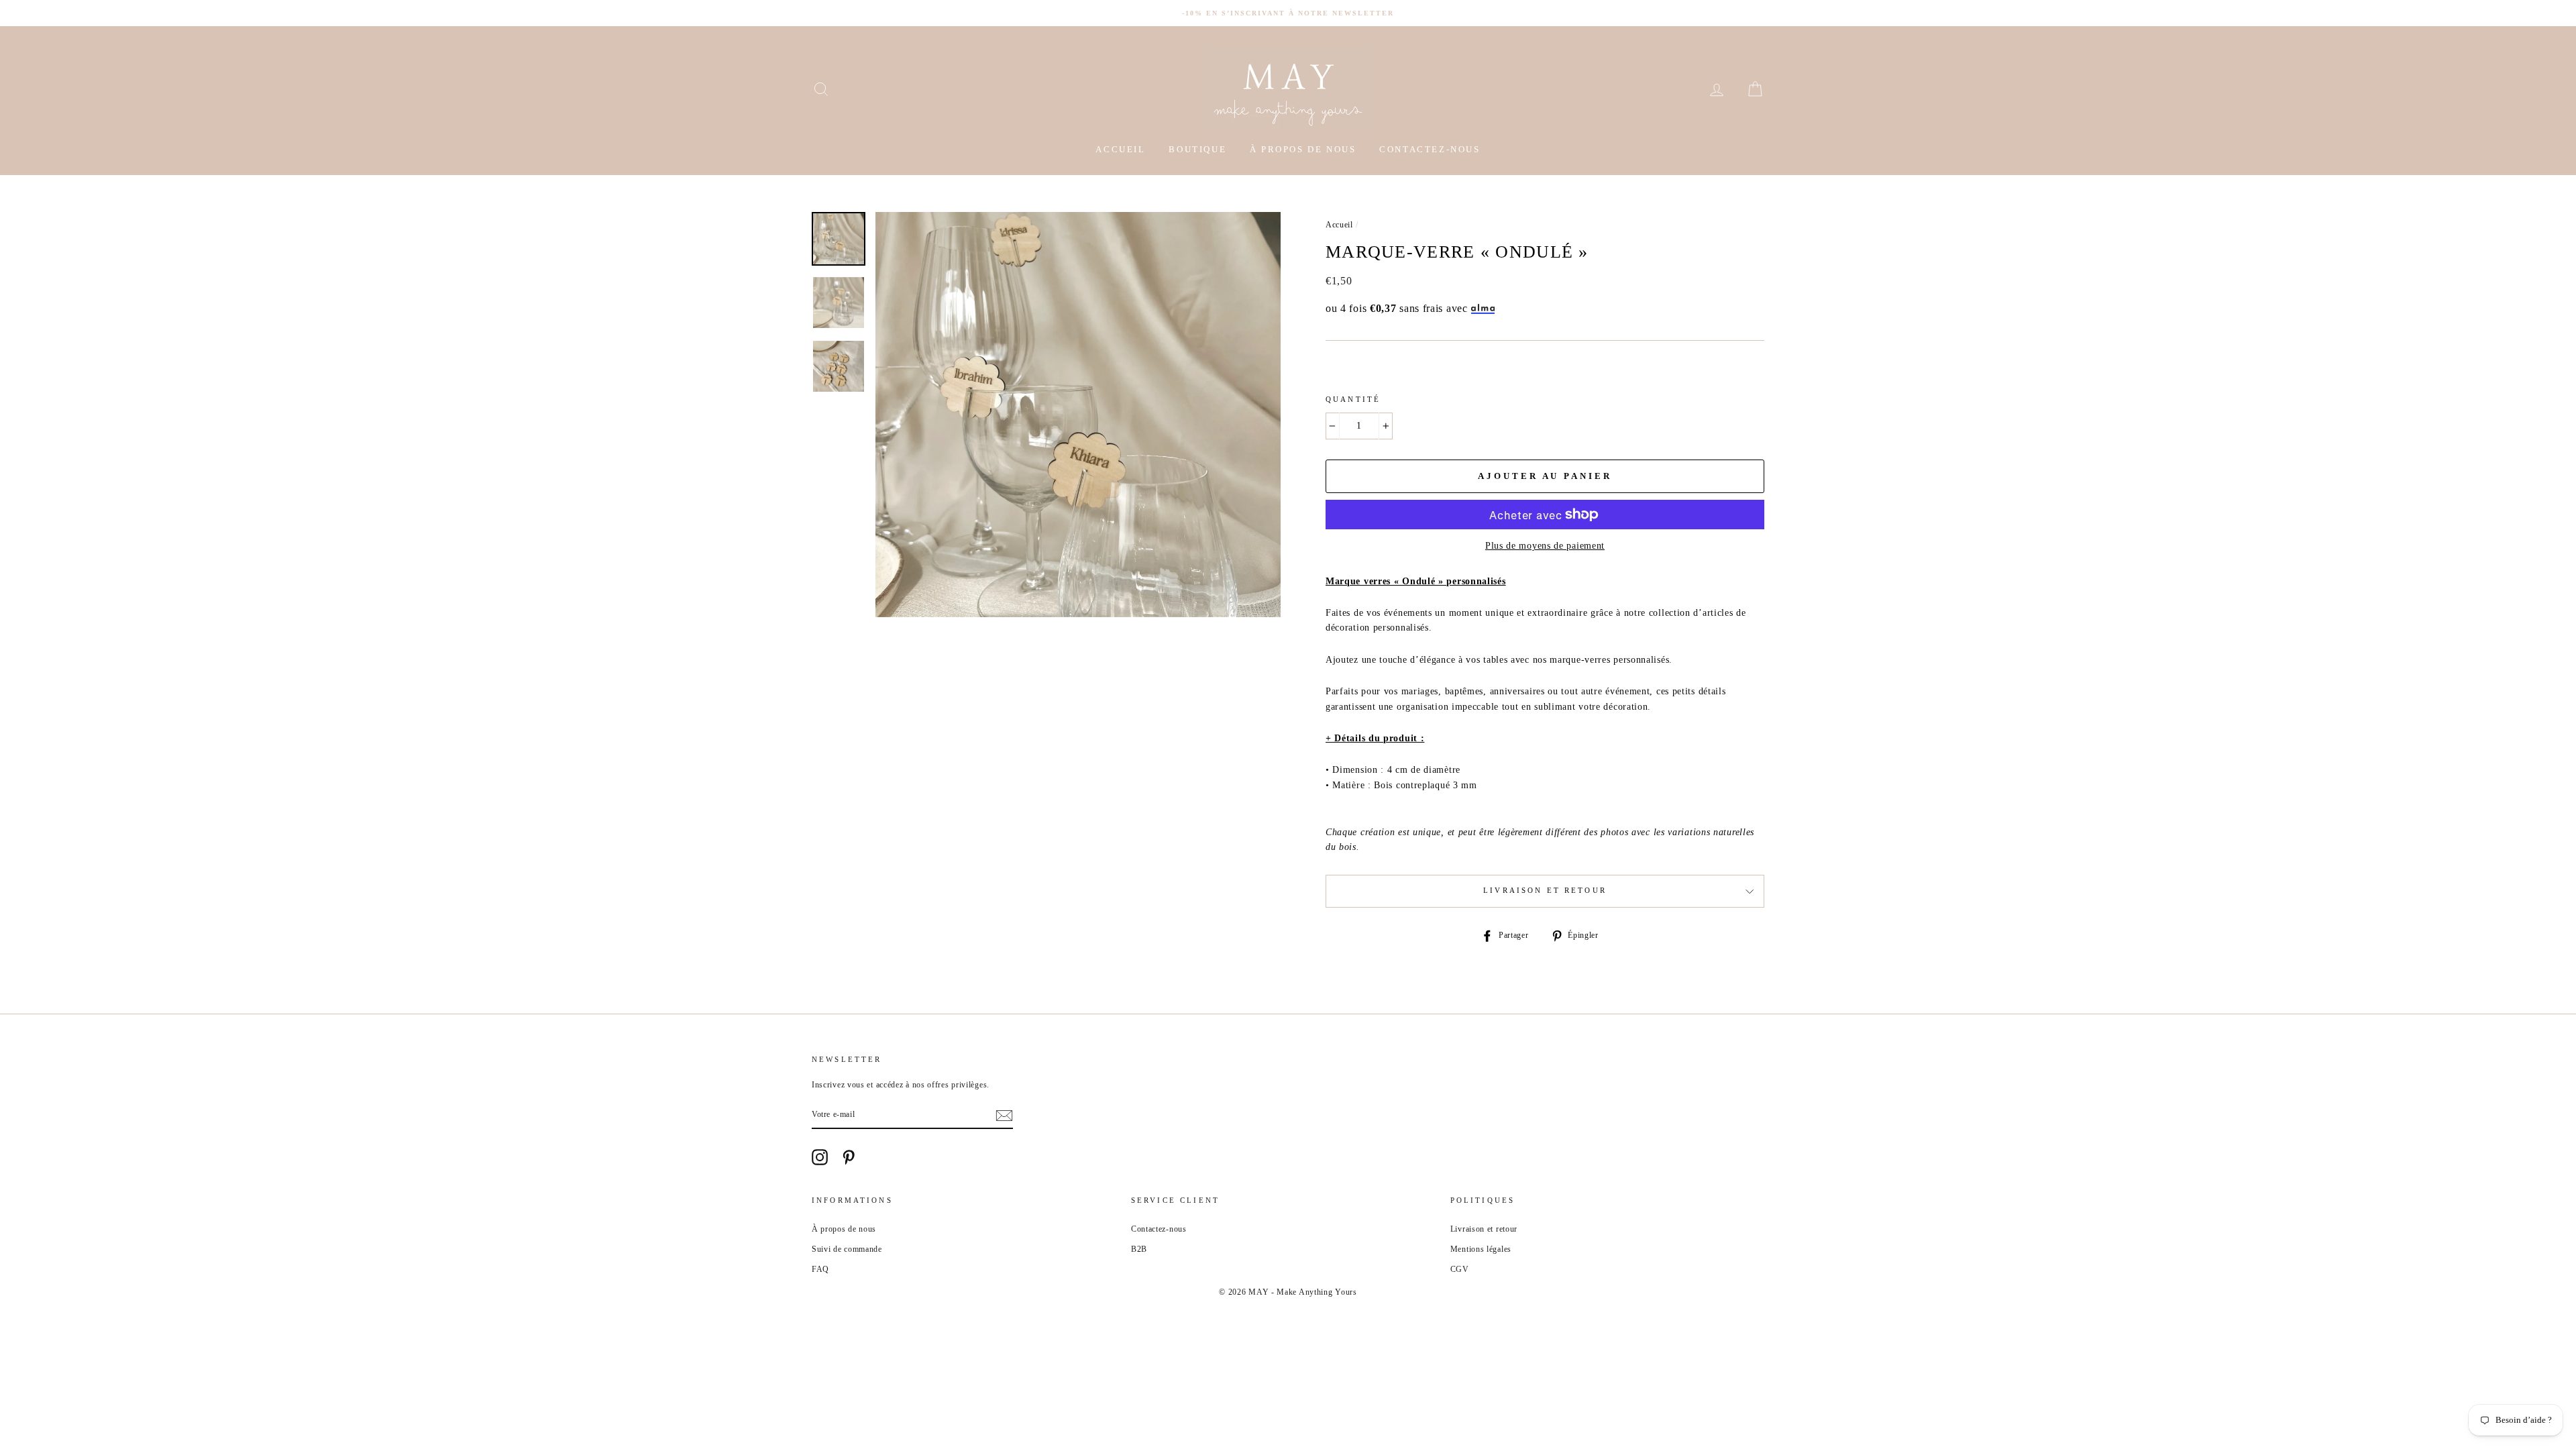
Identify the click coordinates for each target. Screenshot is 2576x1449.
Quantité (1353, 399)
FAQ (820, 1269)
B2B (1139, 1249)
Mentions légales (1481, 1249)
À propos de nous (1303, 149)
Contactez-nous (1430, 149)
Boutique (1197, 149)
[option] (1288, 13)
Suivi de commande (847, 1249)
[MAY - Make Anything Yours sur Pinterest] (849, 1157)
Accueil (1120, 149)
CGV (1460, 1269)
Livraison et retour (1545, 891)
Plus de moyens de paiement (1545, 546)
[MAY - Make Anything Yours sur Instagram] (820, 1157)
